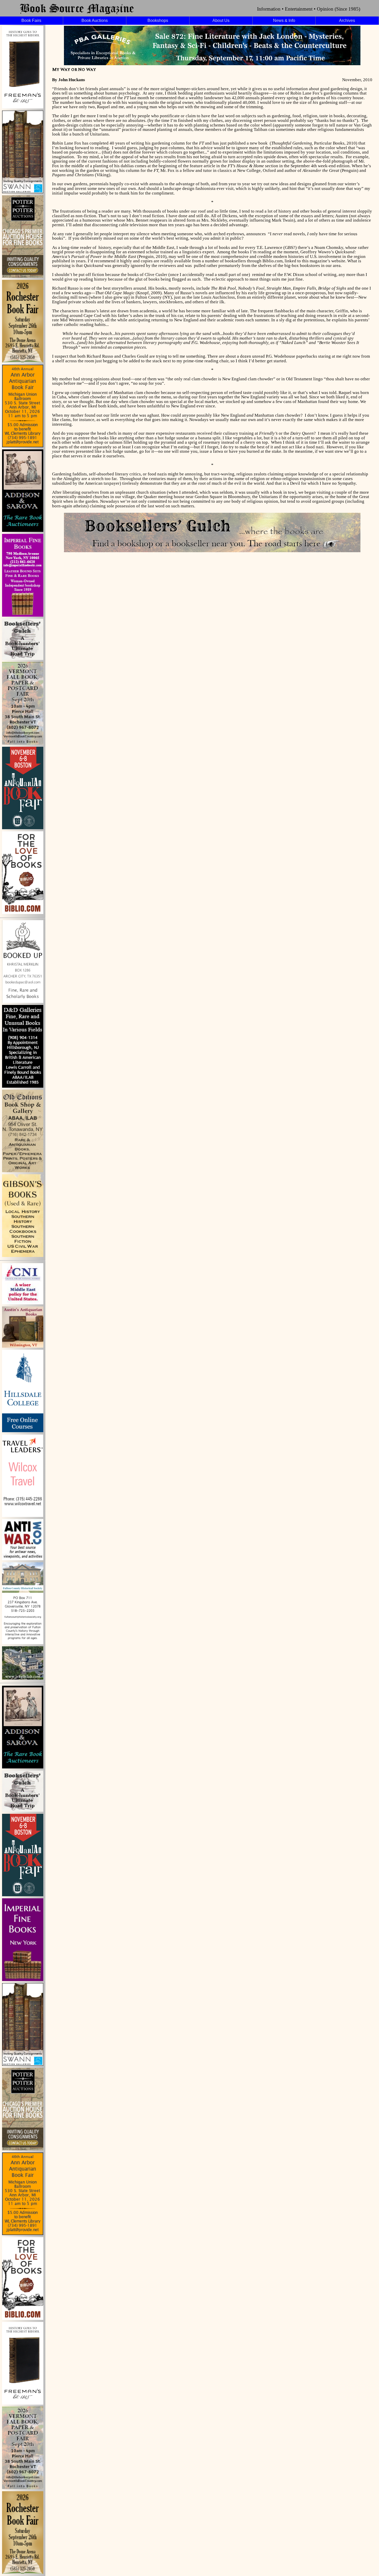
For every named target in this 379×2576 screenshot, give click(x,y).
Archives (347, 20)
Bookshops (158, 20)
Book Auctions (95, 20)
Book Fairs (31, 20)
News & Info (284, 20)
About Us (221, 20)
